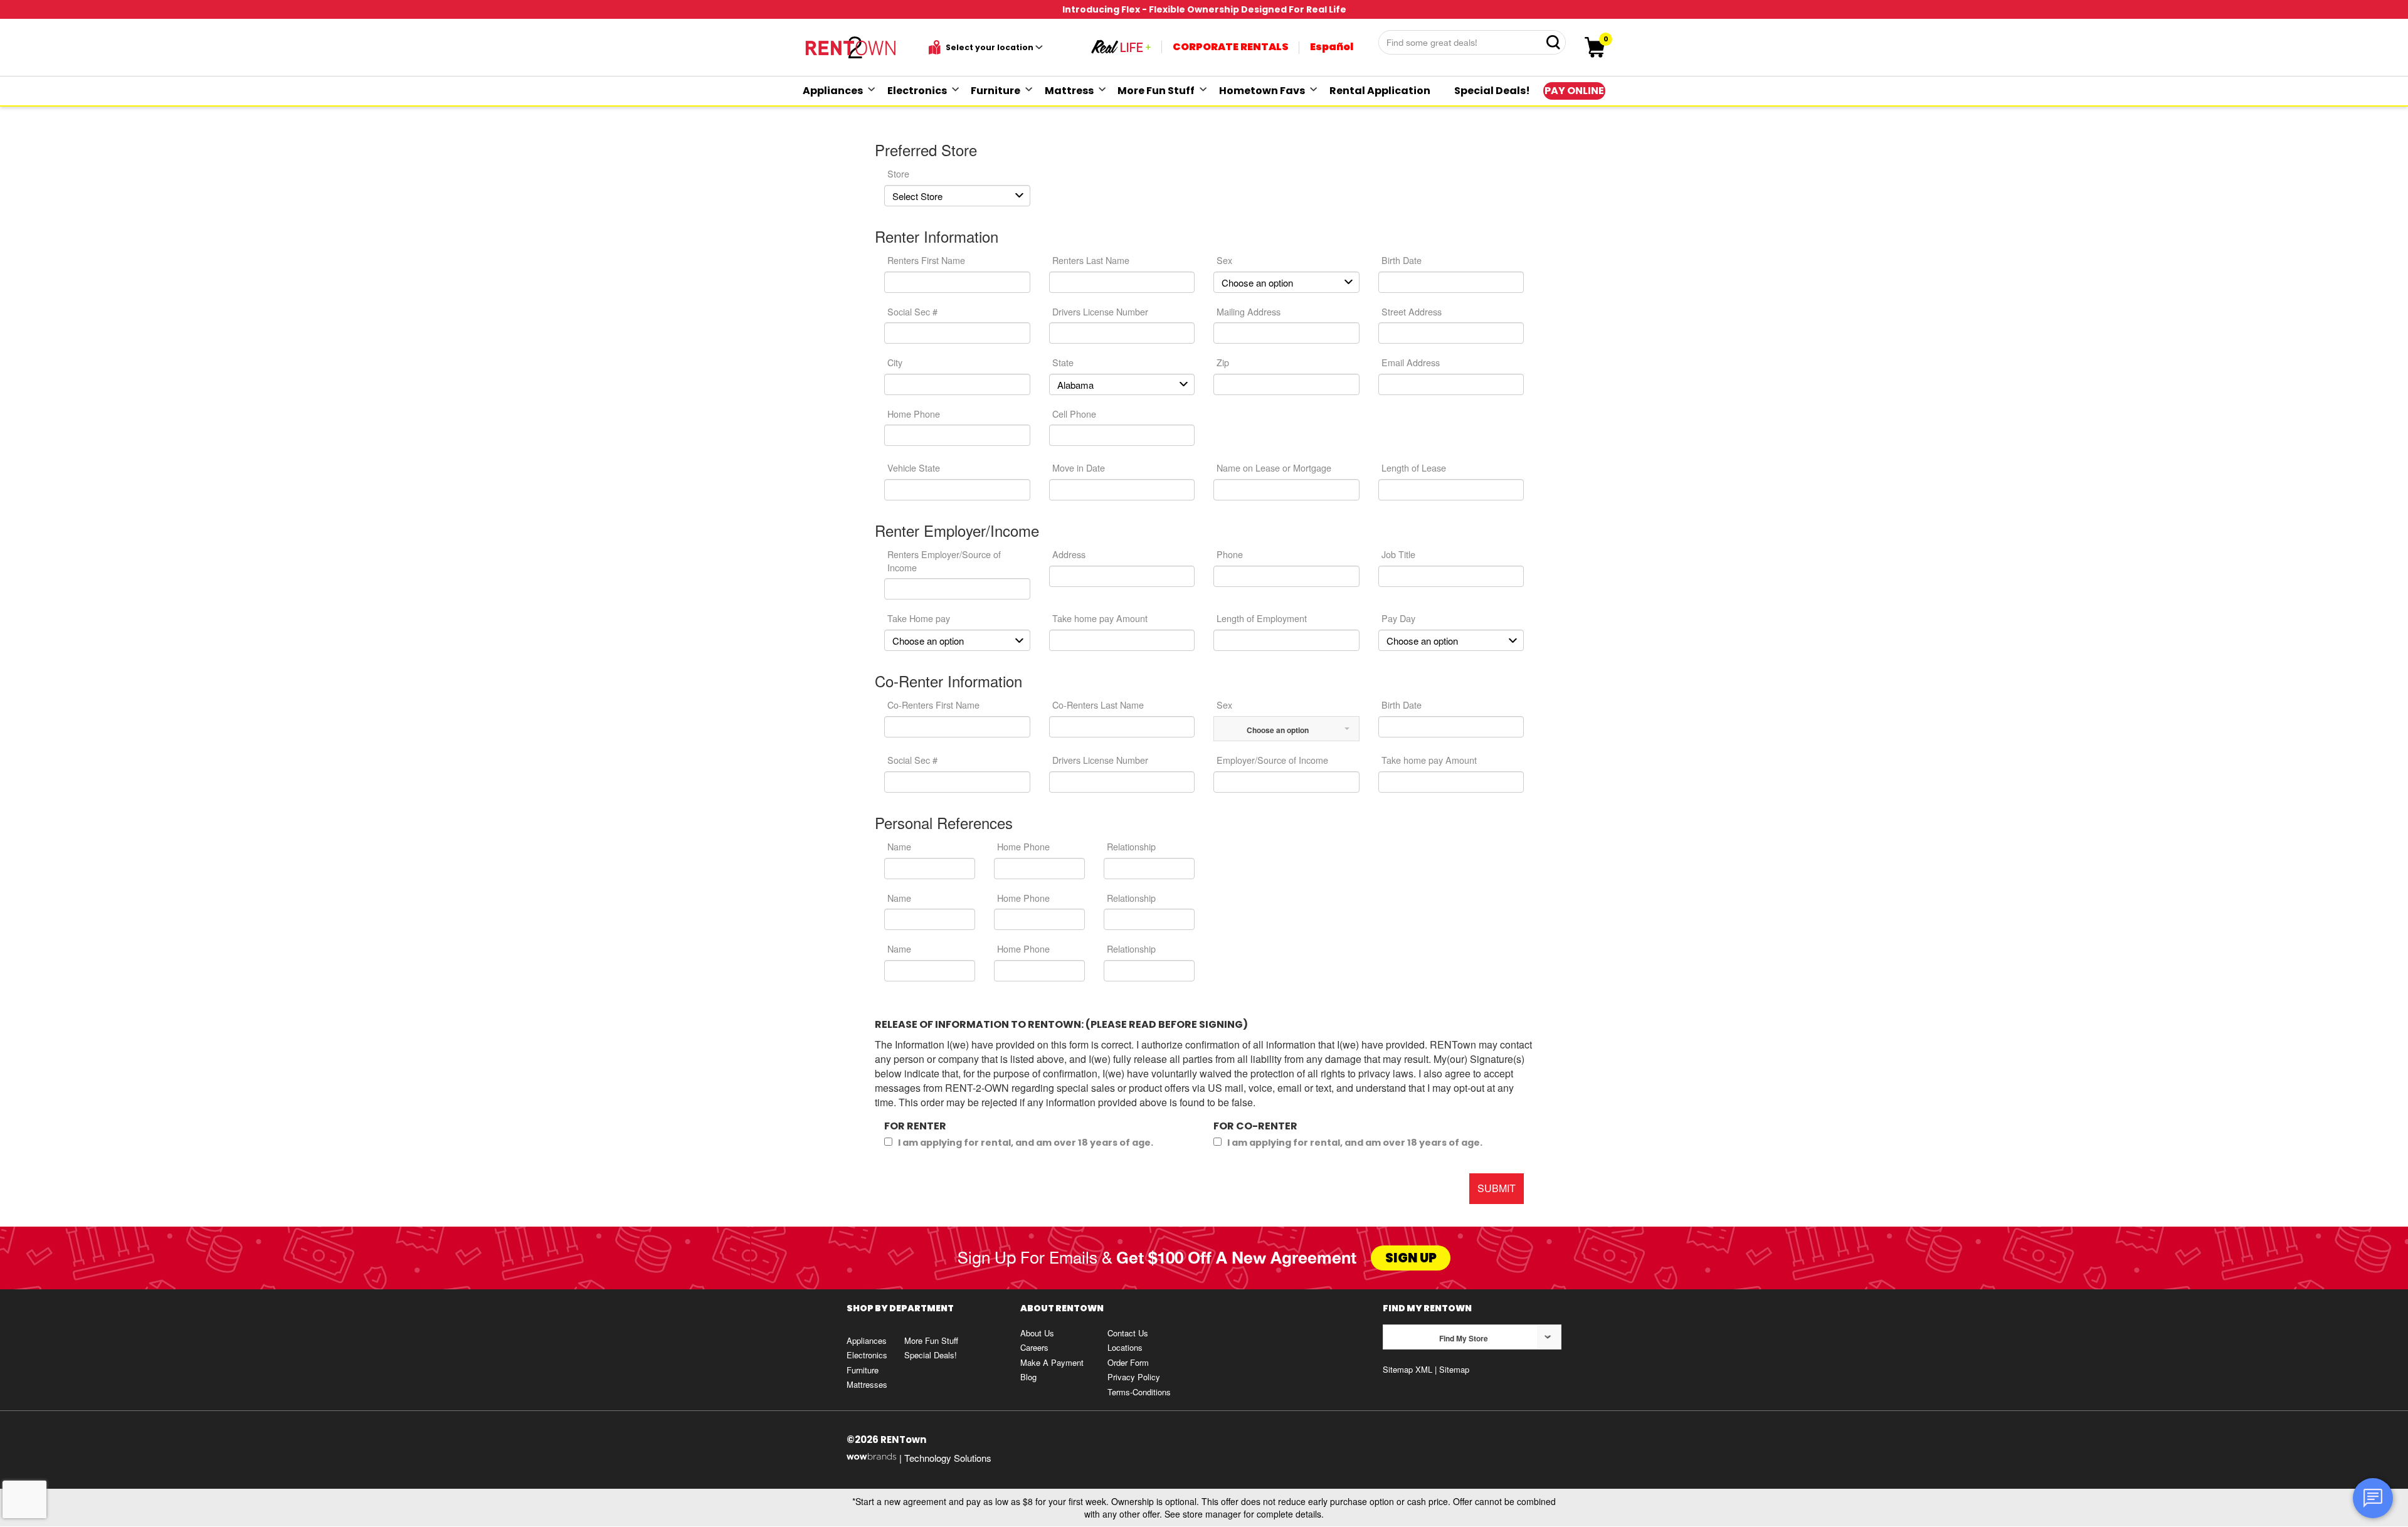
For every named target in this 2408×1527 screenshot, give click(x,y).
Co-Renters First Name (933, 705)
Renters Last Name (1091, 260)
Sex (1224, 260)
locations (1125, 1347)
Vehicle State (914, 468)
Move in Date (1079, 468)
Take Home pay (919, 618)
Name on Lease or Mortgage (1274, 468)
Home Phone (914, 414)
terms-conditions (1139, 1392)
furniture (995, 91)
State (1063, 362)
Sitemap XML (1407, 1369)
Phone (1230, 554)
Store (898, 173)
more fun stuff (1156, 91)
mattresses (867, 1384)
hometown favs (1262, 91)
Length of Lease (1414, 468)
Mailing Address (1249, 311)
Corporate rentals (1231, 47)
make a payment (1052, 1362)
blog (1028, 1377)
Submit (1497, 1188)
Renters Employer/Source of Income (944, 561)
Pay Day (1398, 618)
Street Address (1412, 311)
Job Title (1398, 554)
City (895, 362)
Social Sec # (912, 311)
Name (899, 846)
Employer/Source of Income (1272, 760)
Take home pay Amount (1100, 618)
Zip (1223, 362)
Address (1069, 554)
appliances (833, 91)
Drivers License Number (1100, 311)
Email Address (1411, 362)
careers (1034, 1347)
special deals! (1492, 91)
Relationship (1131, 846)
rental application (1380, 91)
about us (1037, 1333)
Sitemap (1454, 1369)
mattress (1069, 91)
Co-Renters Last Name (1098, 705)
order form (1128, 1362)
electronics (917, 91)
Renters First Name (926, 260)
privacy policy (1134, 1377)
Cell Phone (1074, 414)
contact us (1128, 1333)
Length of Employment (1262, 618)
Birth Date (1402, 260)
